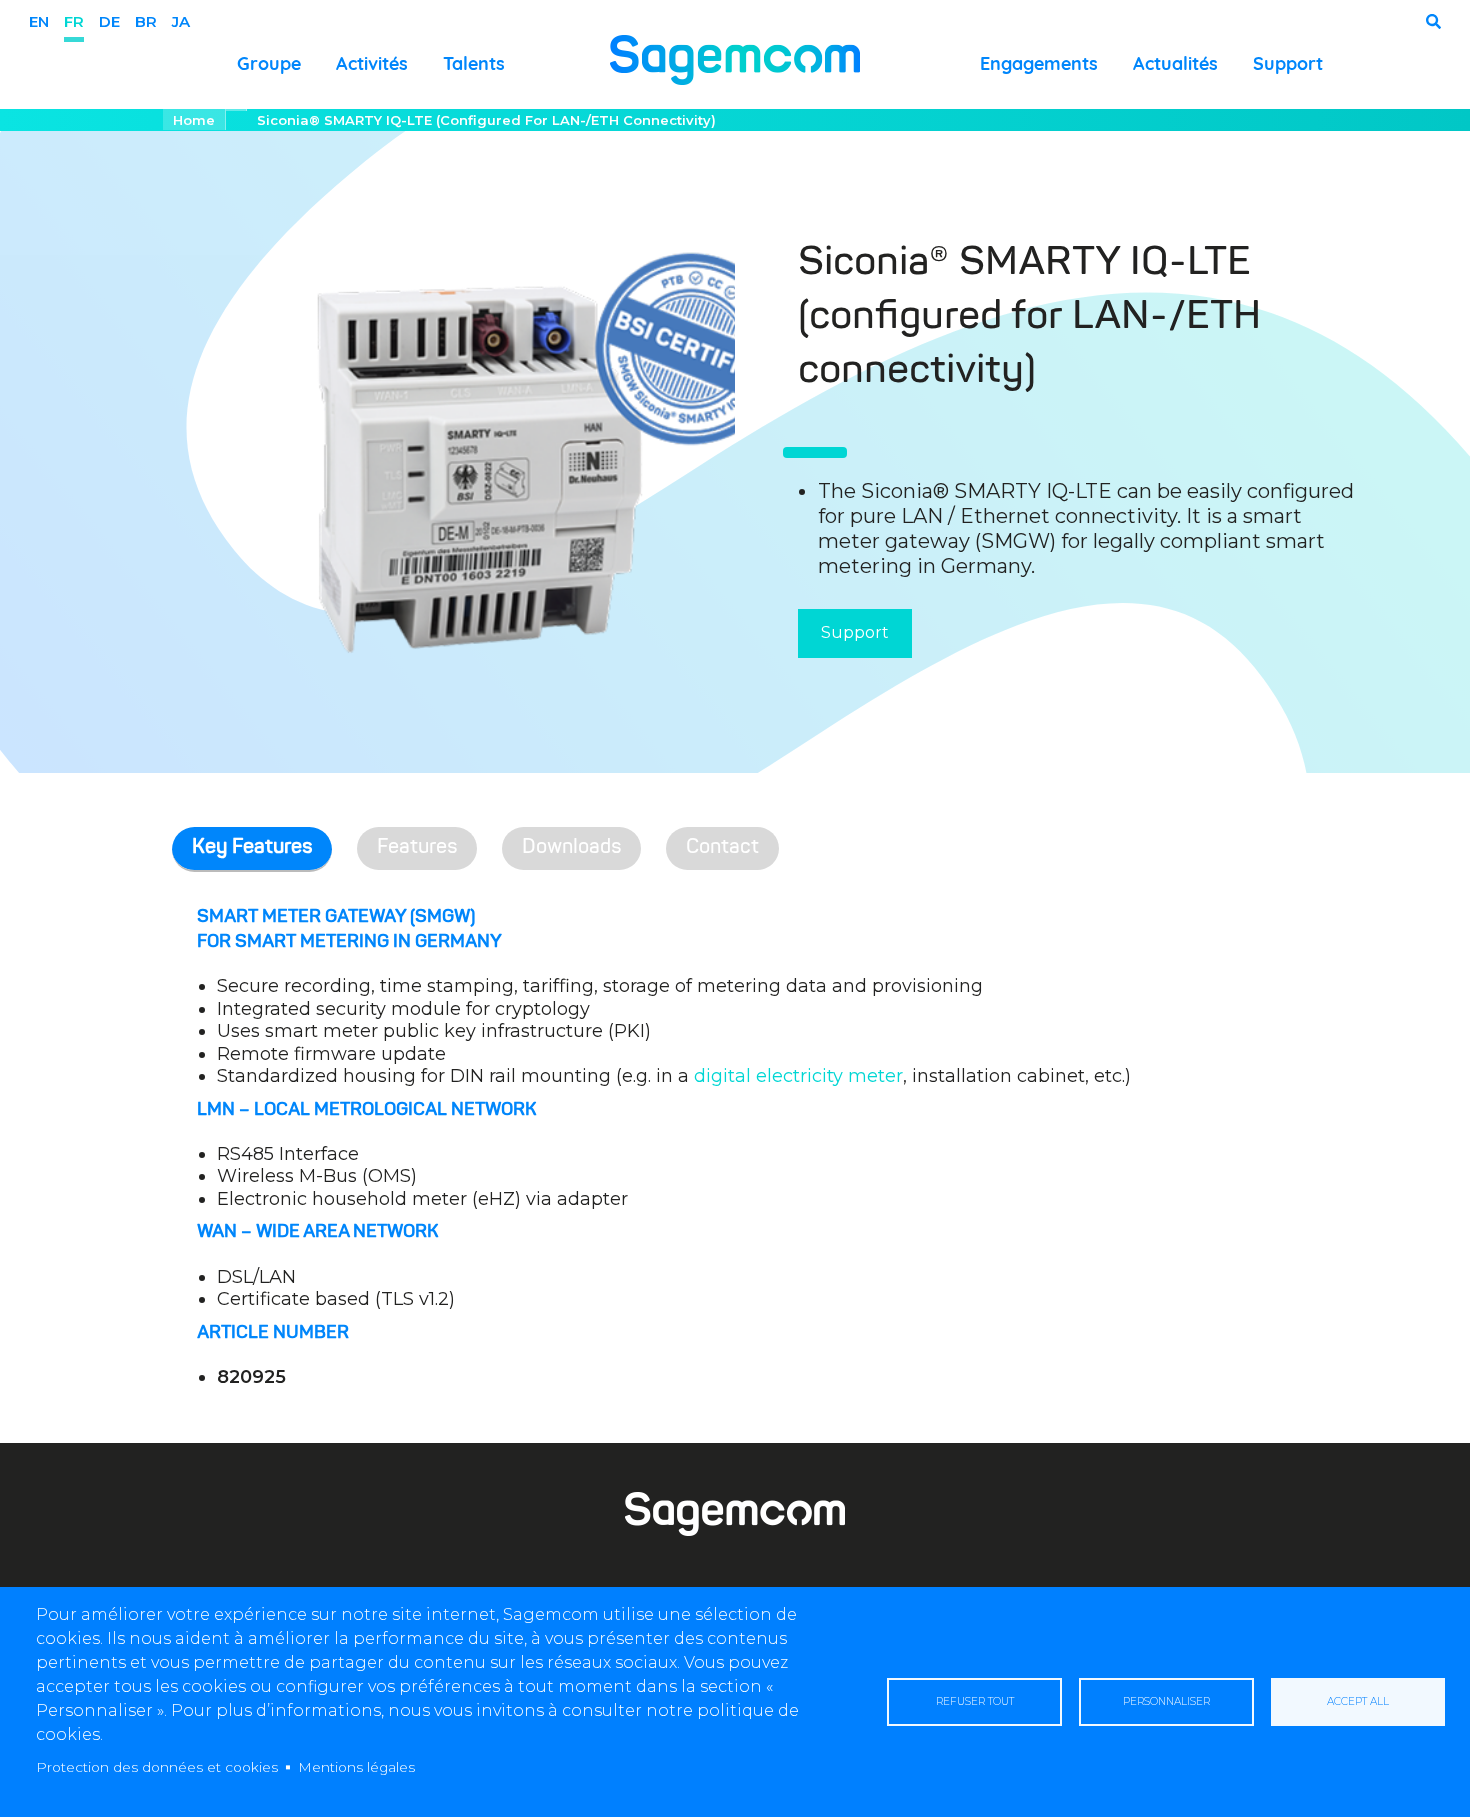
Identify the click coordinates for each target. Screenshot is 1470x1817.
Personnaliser (1166, 1701)
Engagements (1039, 63)
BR (146, 21)
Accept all (1358, 1701)
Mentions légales (356, 1767)
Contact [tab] (722, 848)
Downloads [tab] (571, 848)
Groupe (269, 63)
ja (181, 21)
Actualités (1175, 63)
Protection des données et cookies (157, 1767)
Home (194, 120)
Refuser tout (975, 1701)
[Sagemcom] (735, 59)
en (39, 21)
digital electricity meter (798, 1076)
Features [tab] (417, 848)
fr (74, 21)
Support (1288, 63)
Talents (474, 63)
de (109, 21)
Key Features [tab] (252, 848)
